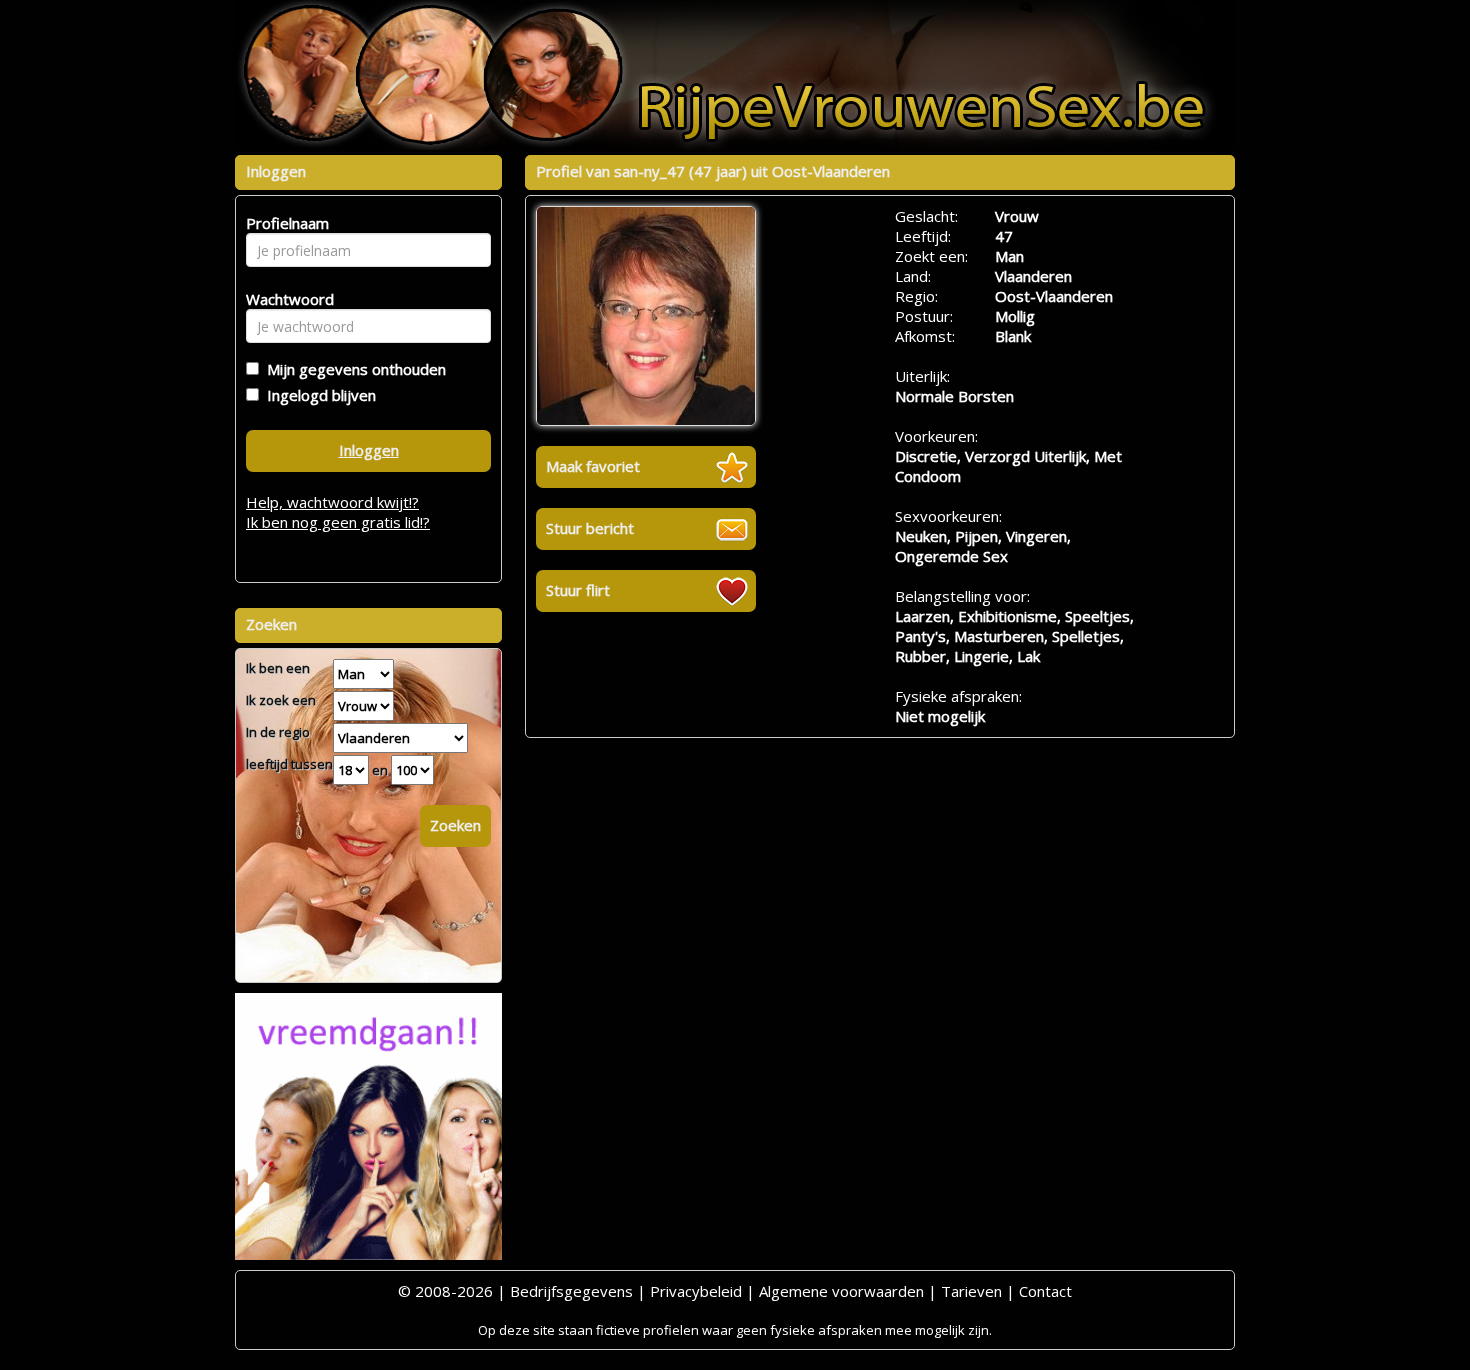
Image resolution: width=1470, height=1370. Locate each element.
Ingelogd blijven (317, 395)
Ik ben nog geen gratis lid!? (338, 522)
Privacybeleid (696, 1291)
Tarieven (971, 1291)
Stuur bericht (590, 528)
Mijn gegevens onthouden (352, 369)
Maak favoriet (593, 466)
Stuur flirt (578, 590)
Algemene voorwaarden (841, 1291)
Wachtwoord (284, 299)
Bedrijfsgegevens (571, 1291)
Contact (1045, 1291)
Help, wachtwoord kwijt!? (332, 502)
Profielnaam (284, 223)
